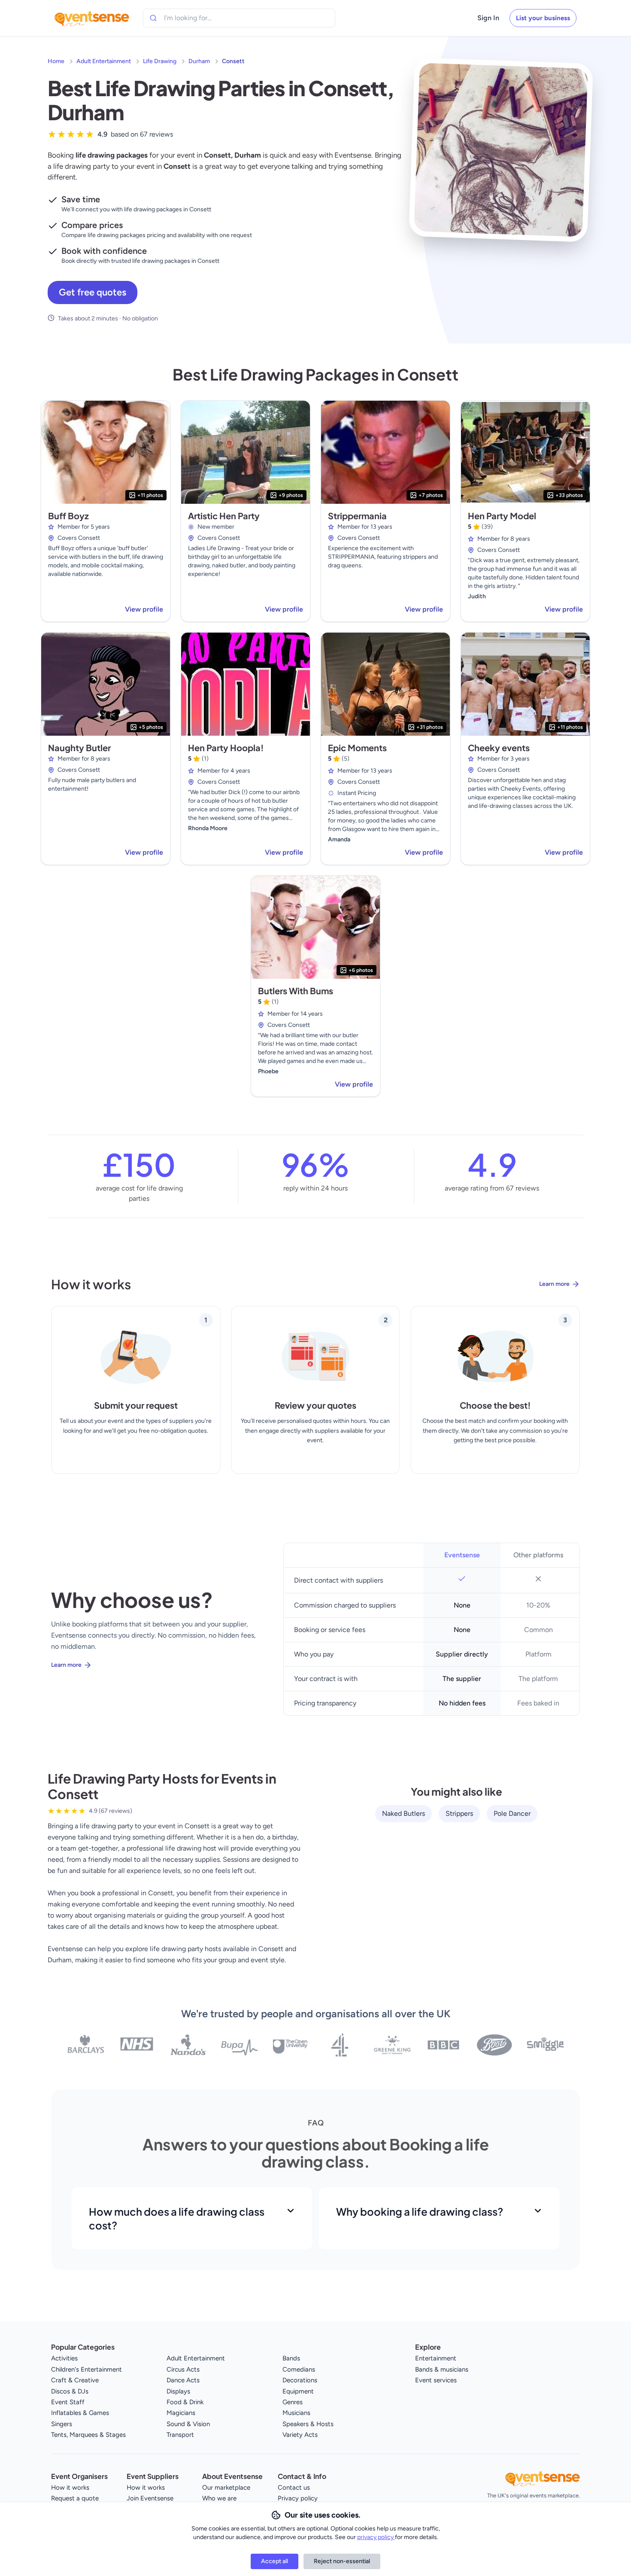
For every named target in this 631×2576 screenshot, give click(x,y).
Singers (62, 2424)
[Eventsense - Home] (92, 18)
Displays (178, 2391)
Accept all (275, 2561)
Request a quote (75, 2498)
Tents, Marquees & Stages (88, 2435)
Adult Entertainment (104, 61)
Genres (293, 2402)
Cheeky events (499, 748)
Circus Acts (183, 2369)
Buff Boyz (68, 516)
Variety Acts (300, 2435)
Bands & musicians (442, 2369)
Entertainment (436, 2358)
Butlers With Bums (296, 991)
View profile (144, 609)
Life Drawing (160, 61)
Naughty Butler (79, 748)
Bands (291, 2358)
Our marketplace (226, 2488)
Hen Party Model (502, 516)
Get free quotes (93, 292)
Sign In (488, 18)
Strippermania (357, 516)
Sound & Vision (188, 2424)
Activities (64, 2358)
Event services (436, 2380)
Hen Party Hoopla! (226, 748)
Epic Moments (357, 748)
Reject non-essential (342, 2561)
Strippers (459, 1813)
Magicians (181, 2413)
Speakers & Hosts (308, 2424)
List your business (543, 18)
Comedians (299, 2369)
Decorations (300, 2380)
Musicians (296, 2413)
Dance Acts (183, 2380)
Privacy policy (298, 2498)
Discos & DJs (70, 2391)
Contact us (294, 2488)
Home (56, 61)
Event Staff (68, 2402)
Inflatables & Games (80, 2413)
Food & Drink (185, 2402)
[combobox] (203, 18)
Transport (180, 2435)
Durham (199, 61)
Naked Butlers (403, 1813)
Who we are (219, 2498)
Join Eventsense (150, 2498)
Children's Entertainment (86, 2369)
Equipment (298, 2391)
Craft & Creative (75, 2380)
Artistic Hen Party (224, 516)
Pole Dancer (512, 1813)
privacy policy (376, 2537)
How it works (70, 2488)
